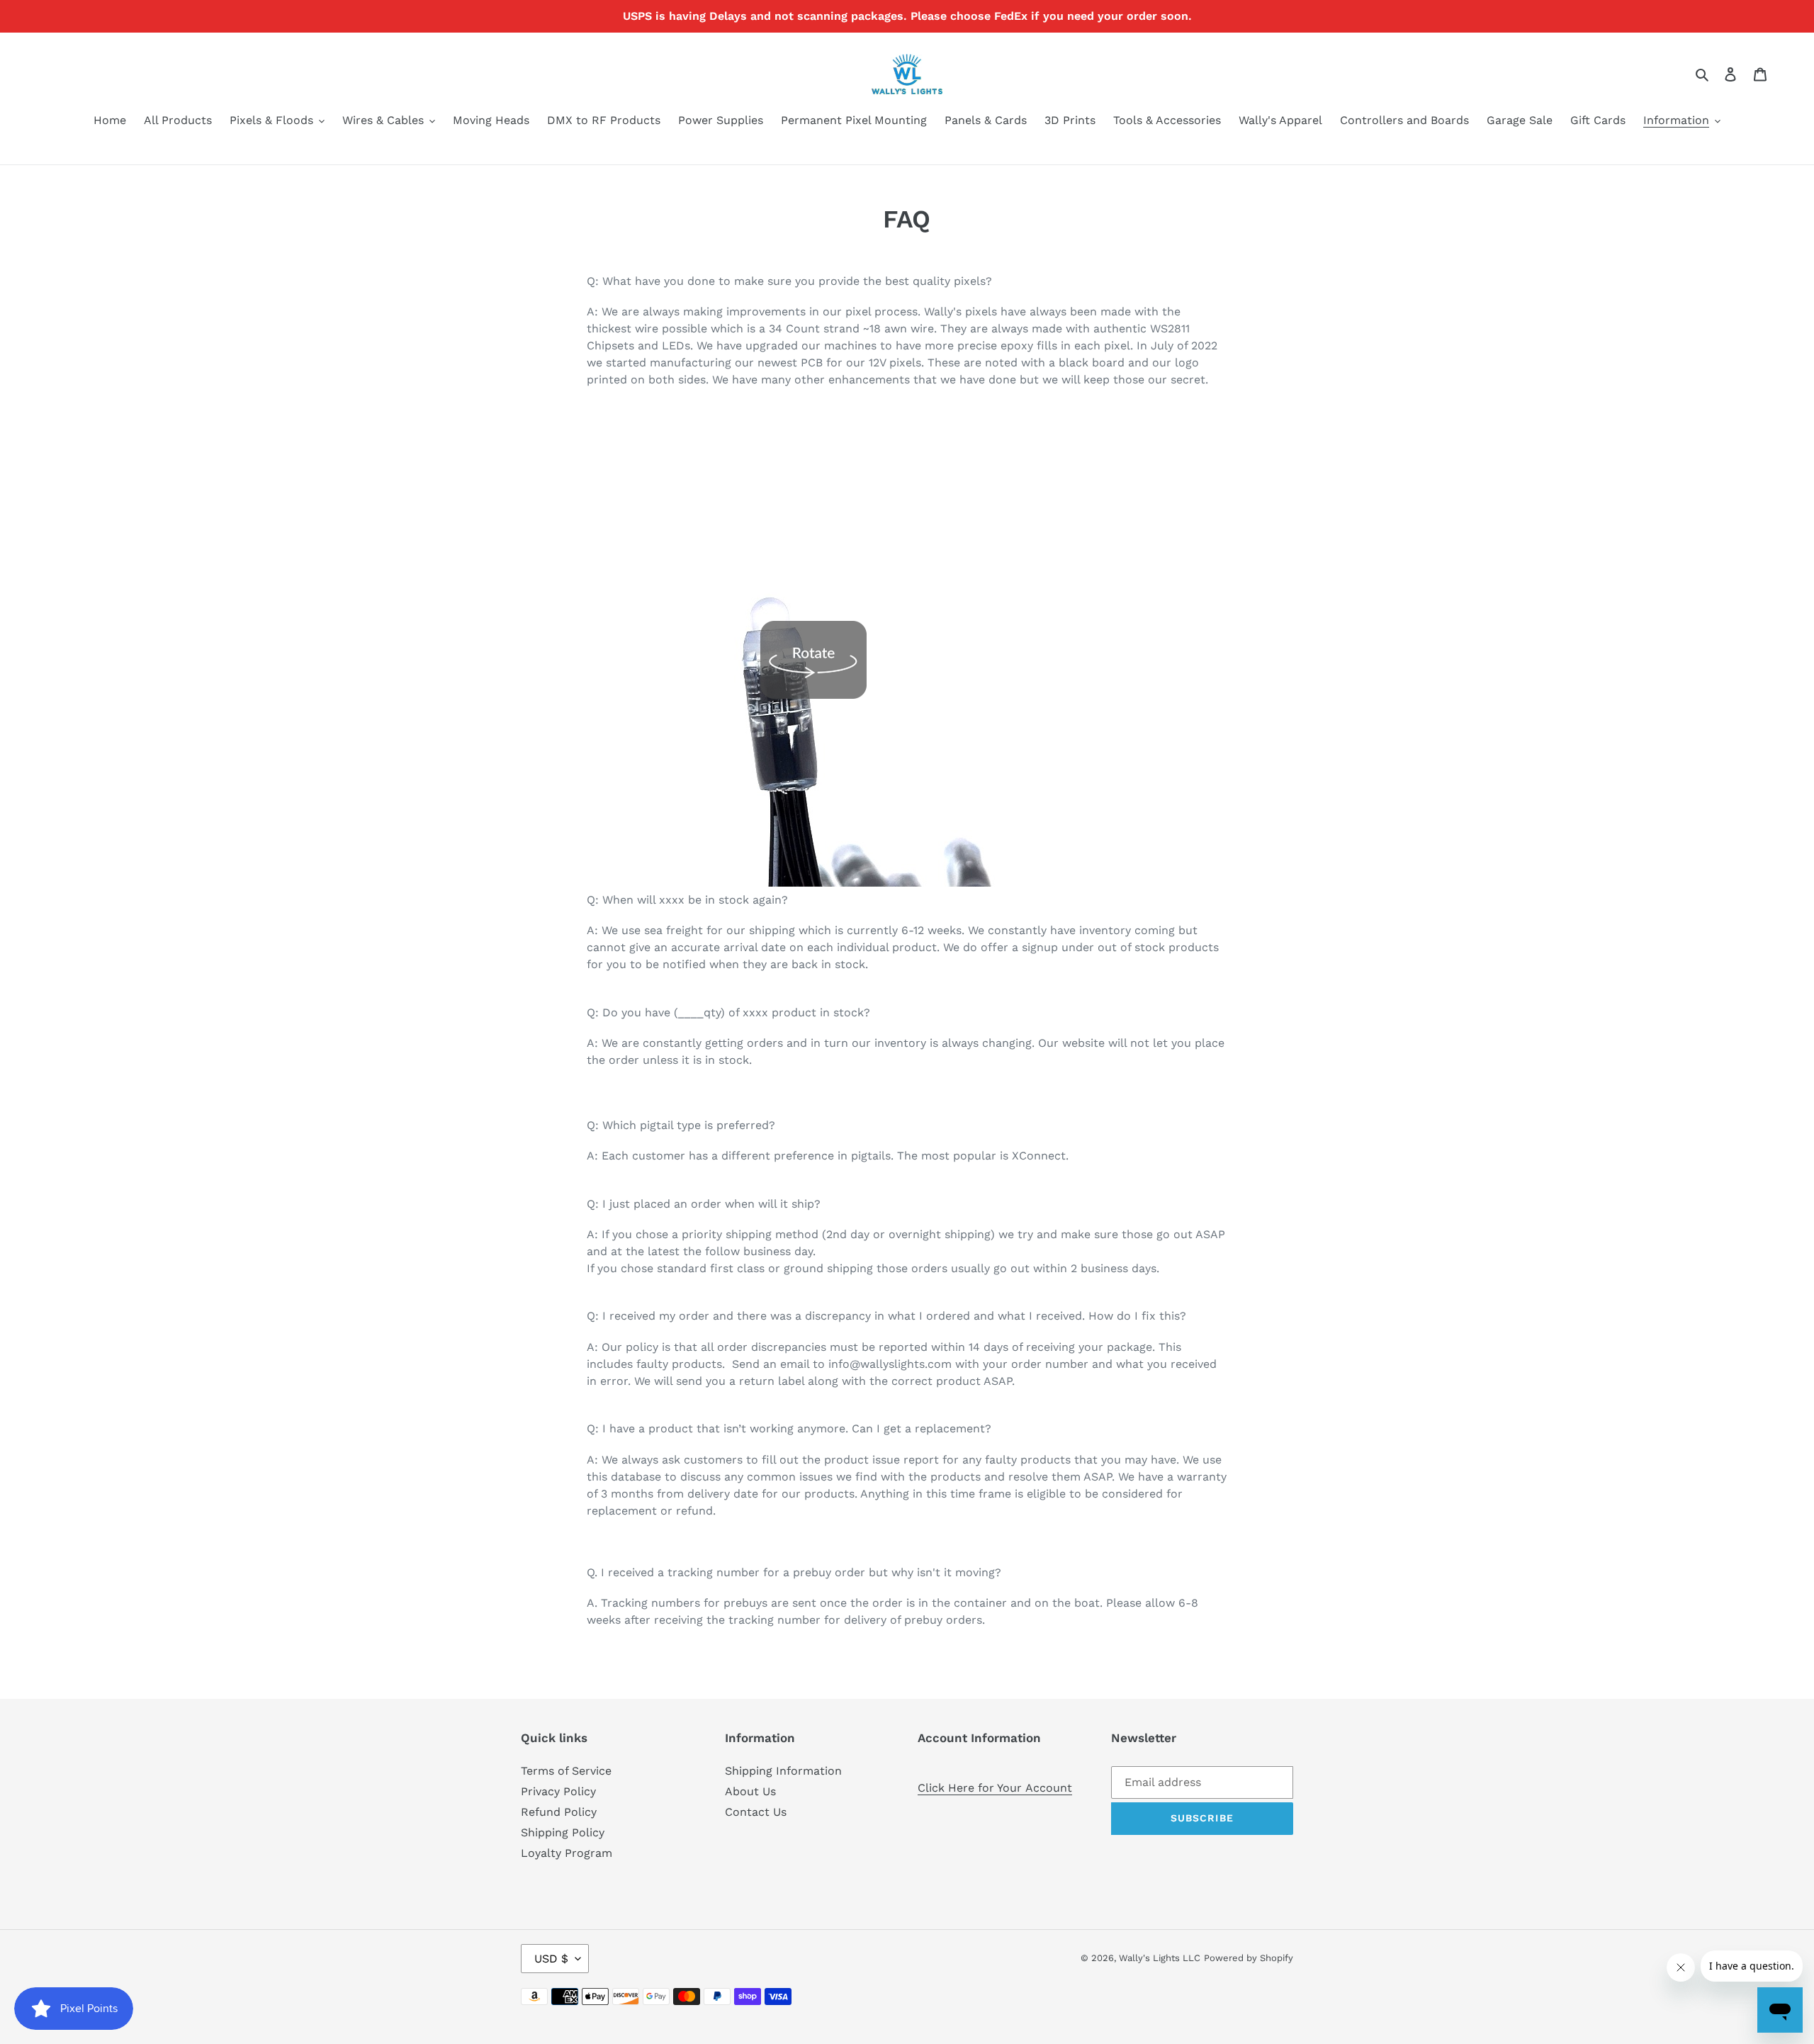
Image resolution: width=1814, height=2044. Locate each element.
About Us (750, 1791)
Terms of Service (566, 1771)
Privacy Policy (558, 1791)
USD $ (551, 1959)
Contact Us (756, 1812)
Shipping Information (783, 1771)
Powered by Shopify (1249, 1958)
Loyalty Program (567, 1853)
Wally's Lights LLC (1160, 1958)
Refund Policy (559, 1812)
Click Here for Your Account (995, 1788)
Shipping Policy (563, 1832)
